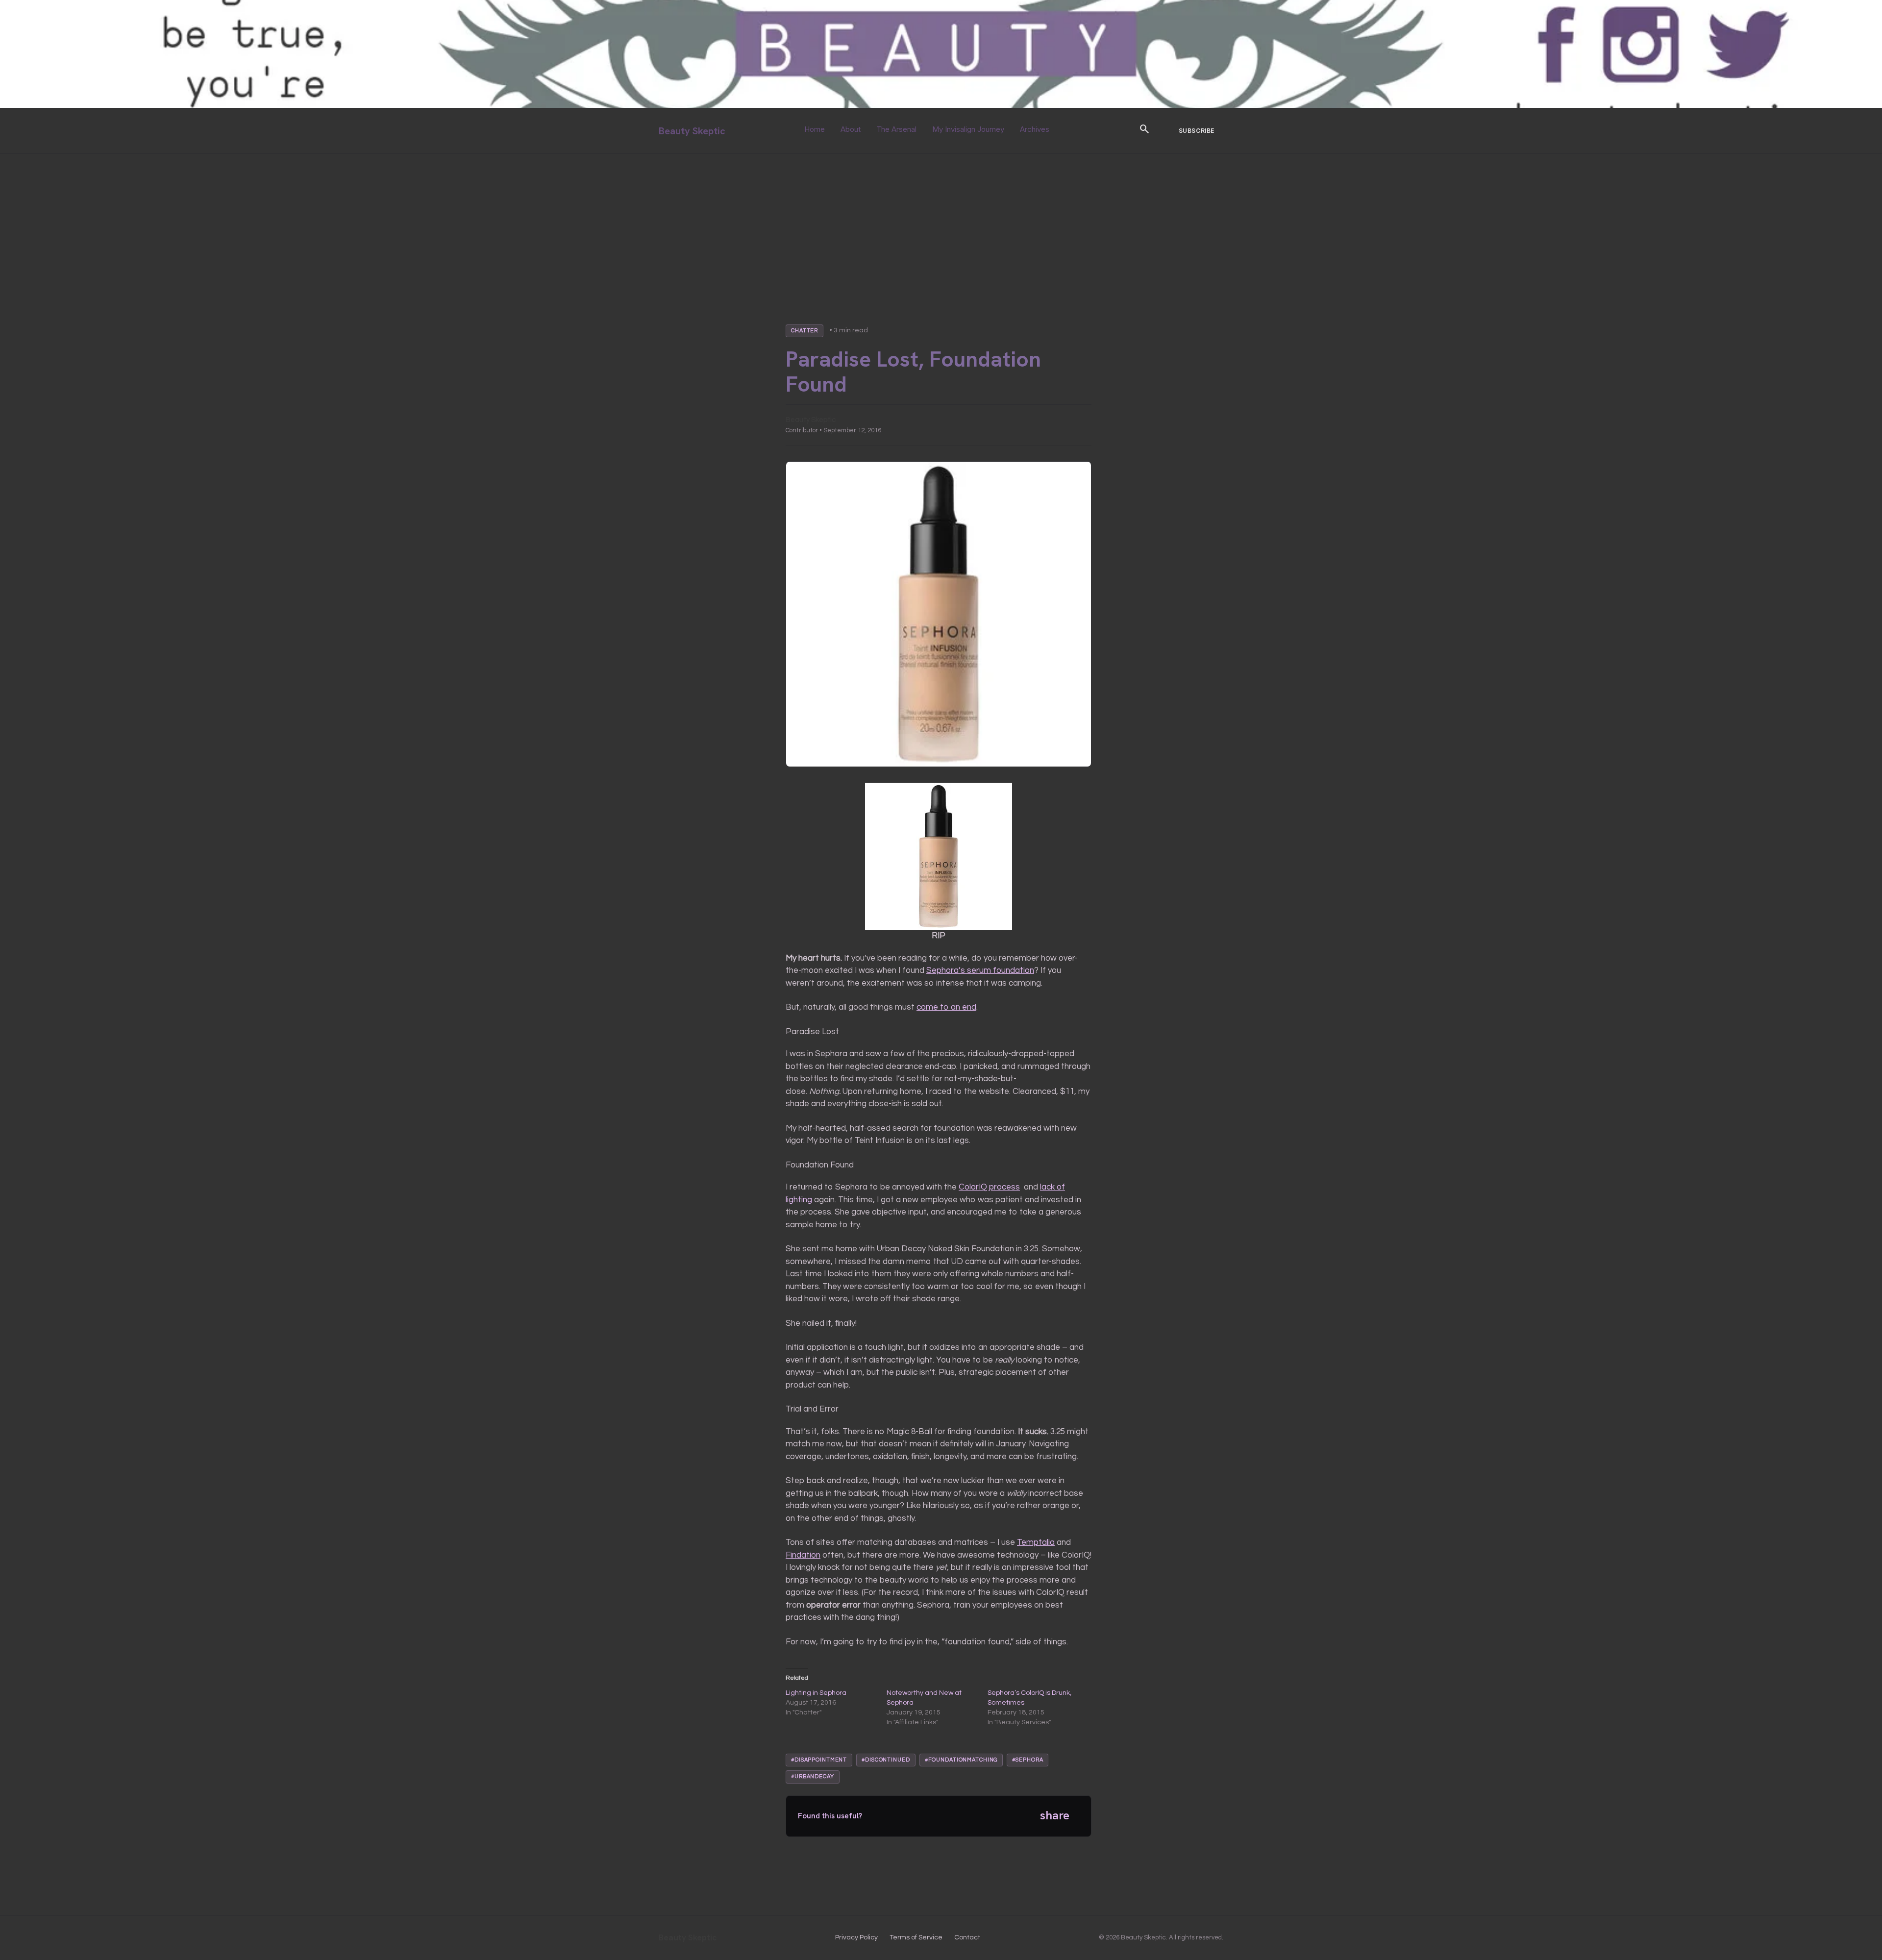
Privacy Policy (856, 1937)
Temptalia (1036, 1542)
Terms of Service (916, 1937)
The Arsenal (896, 129)
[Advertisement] (941, 227)
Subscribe (1197, 131)
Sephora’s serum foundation (980, 970)
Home (815, 129)
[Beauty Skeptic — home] (941, 106)
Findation (803, 1555)
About (851, 129)
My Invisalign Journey (968, 129)
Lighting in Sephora (816, 1693)
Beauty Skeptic (692, 131)
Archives (1035, 129)
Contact (967, 1937)
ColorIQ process (989, 1187)
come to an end (946, 1007)
